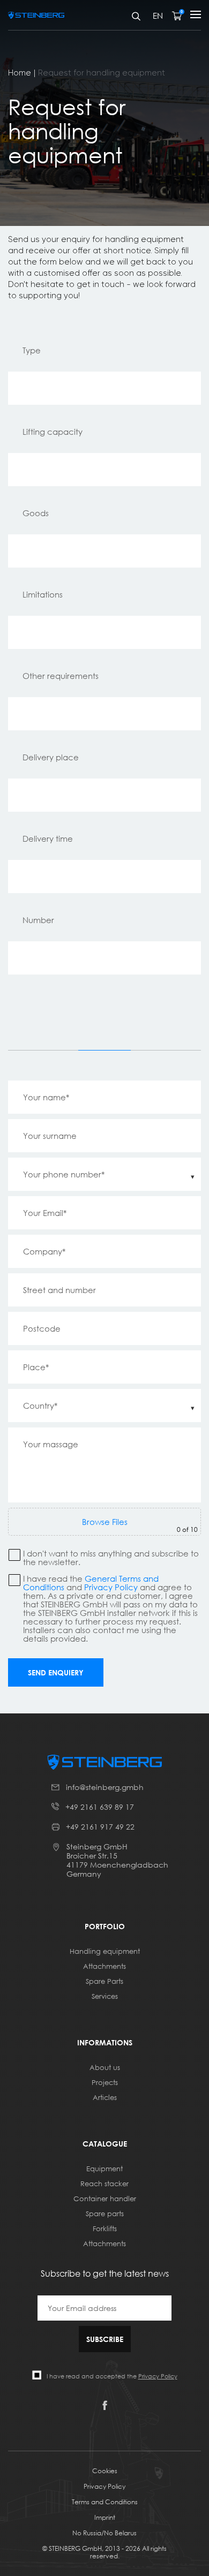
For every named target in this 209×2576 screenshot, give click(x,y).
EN (158, 16)
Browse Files (105, 1522)
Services (105, 1996)
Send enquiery (56, 1672)
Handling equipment (105, 1951)
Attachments (104, 1966)
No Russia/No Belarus (104, 2533)
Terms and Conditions (105, 2502)
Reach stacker (104, 2184)
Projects (105, 2082)
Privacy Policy (111, 1587)
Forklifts (105, 2228)
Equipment (104, 2169)
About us (105, 2067)
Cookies (105, 2471)
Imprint (105, 2517)
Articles (105, 2097)
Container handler (105, 2199)
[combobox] (104, 1174)
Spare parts (105, 2214)
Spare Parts (104, 1981)
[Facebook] (105, 2407)
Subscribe (105, 2339)
